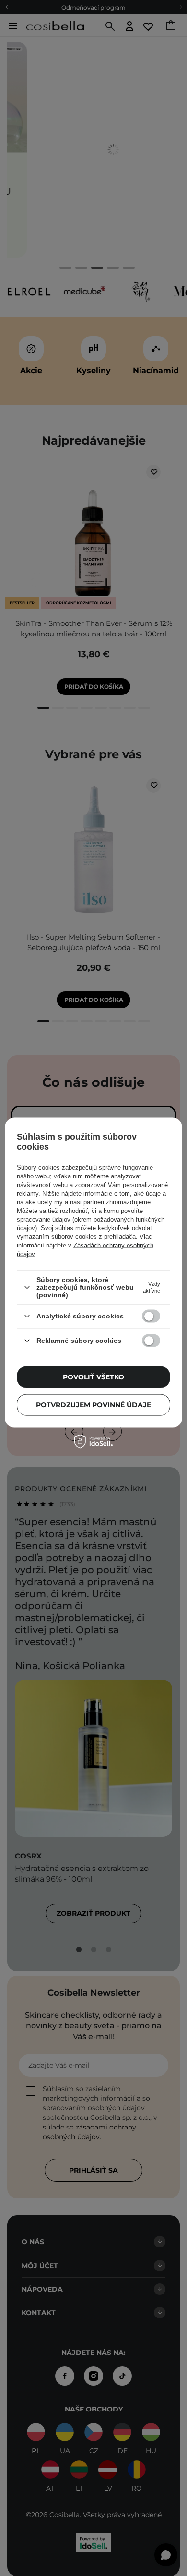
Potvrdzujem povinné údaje (93, 1405)
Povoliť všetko (93, 1377)
